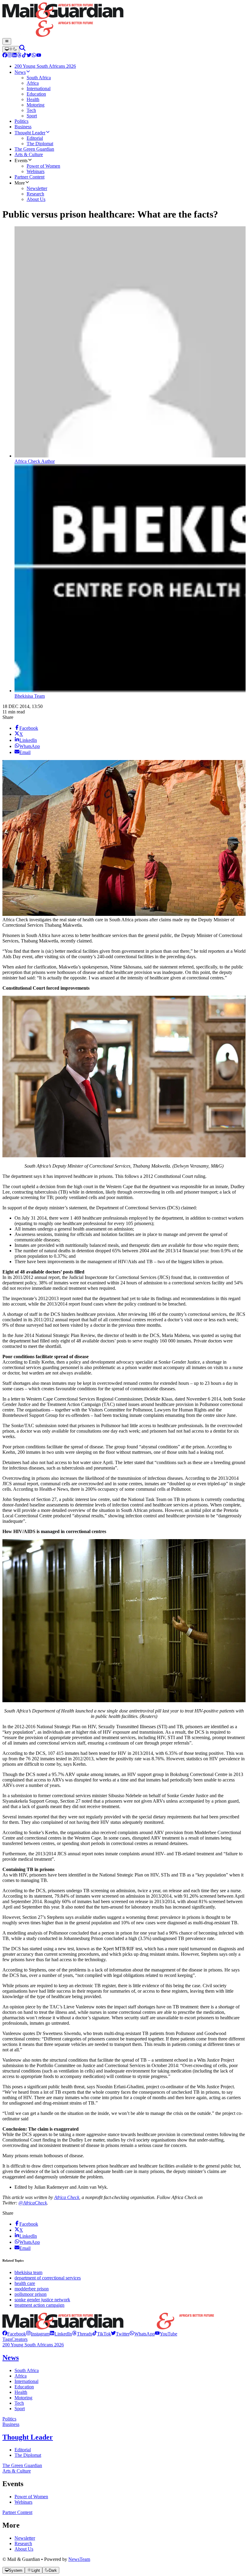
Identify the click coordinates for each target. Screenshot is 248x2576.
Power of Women (31, 2497)
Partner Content (17, 2512)
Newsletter (25, 2538)
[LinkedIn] (15, 56)
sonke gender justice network (42, 2300)
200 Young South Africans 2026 (33, 2345)
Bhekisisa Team (30, 696)
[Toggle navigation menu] (7, 41)
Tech (19, 2403)
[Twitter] (29, 56)
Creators (20, 2339)
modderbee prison (32, 2289)
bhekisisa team (28, 2272)
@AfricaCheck (33, 2203)
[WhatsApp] (34, 56)
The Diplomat (28, 2455)
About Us (24, 2549)
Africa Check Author (35, 461)
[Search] (22, 49)
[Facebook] (5, 56)
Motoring (23, 2398)
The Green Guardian (22, 2465)
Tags (7, 2339)
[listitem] (14, 2334)
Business (11, 2424)
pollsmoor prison (31, 2294)
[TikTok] (24, 56)
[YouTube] (39, 56)
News (11, 2358)
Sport (20, 2409)
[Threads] (19, 56)
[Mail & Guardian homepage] (124, 20)
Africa (21, 2376)
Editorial (23, 2450)
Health (21, 2392)
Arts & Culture (17, 2471)
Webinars (23, 2502)
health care (25, 2283)
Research (23, 2543)
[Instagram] (10, 56)
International (26, 2381)
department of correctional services (48, 2278)
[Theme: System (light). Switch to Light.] (11, 49)
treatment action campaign (39, 2305)
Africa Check (67, 2197)
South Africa (27, 2370)
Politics (9, 2419)
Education (24, 2387)
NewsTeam (79, 2559)
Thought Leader (28, 2437)
